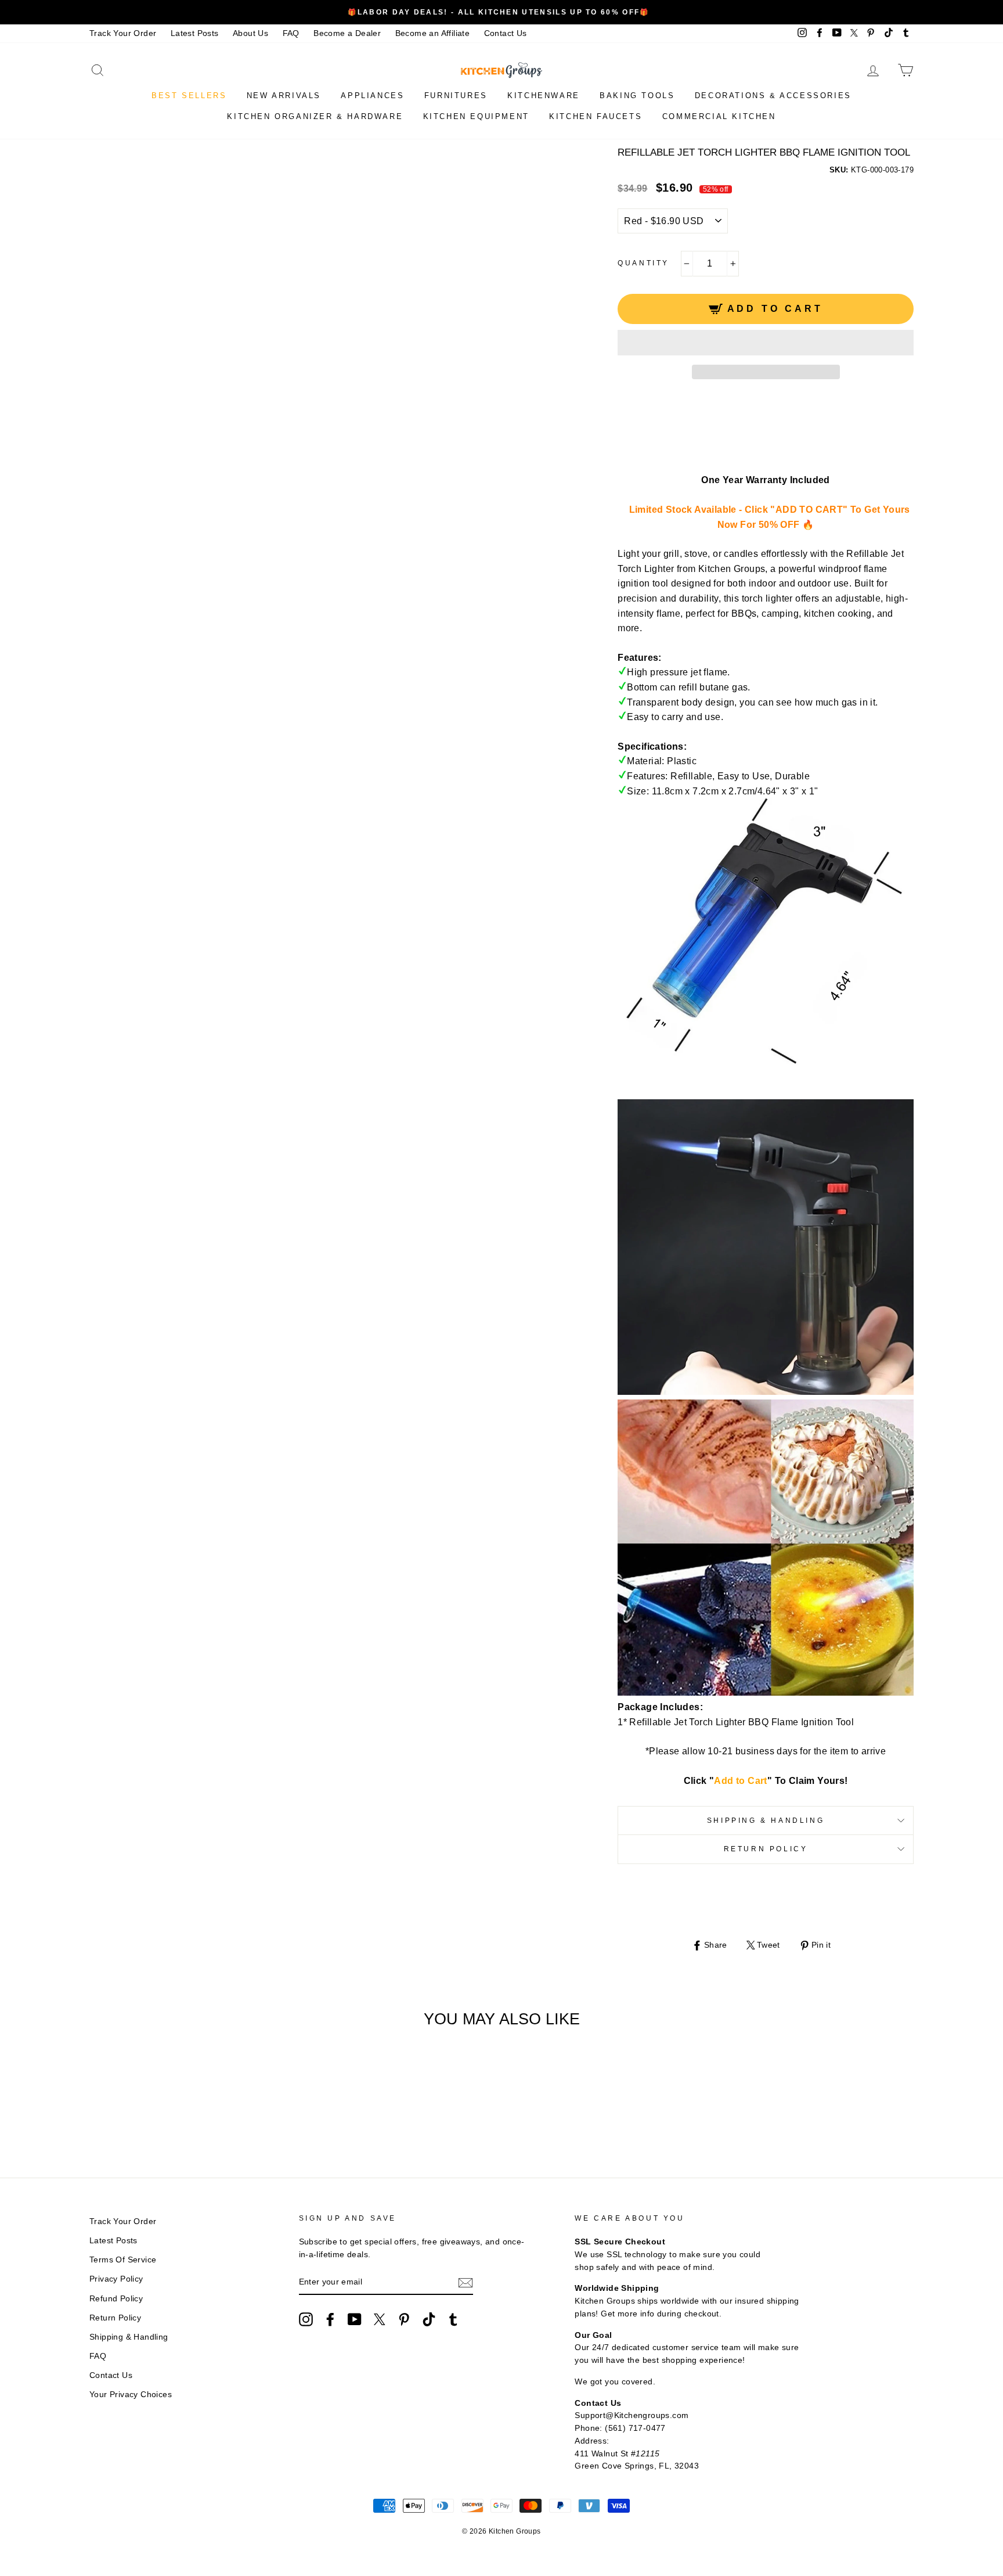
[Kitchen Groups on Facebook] (330, 2319)
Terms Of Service (123, 2260)
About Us (250, 33)
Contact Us (506, 33)
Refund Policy (116, 2299)
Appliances (372, 96)
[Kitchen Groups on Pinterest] (404, 2319)
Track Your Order (123, 33)
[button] (766, 343)
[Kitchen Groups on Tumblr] (453, 2319)
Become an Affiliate (433, 33)
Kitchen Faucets (596, 116)
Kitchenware (544, 96)
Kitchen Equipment (476, 116)
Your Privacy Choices (131, 2395)
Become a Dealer (347, 33)
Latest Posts (195, 33)
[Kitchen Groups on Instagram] (306, 2319)
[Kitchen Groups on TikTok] (429, 2319)
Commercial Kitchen (719, 116)
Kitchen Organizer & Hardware (315, 116)
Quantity (643, 263)
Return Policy (766, 1849)
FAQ (291, 33)
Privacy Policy (116, 2279)
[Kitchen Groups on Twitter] (380, 2319)
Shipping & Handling (766, 1821)
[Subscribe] (466, 2283)
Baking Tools (637, 96)
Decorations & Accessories (773, 96)
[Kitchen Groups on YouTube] (355, 2319)
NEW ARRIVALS (284, 96)
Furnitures (456, 96)
